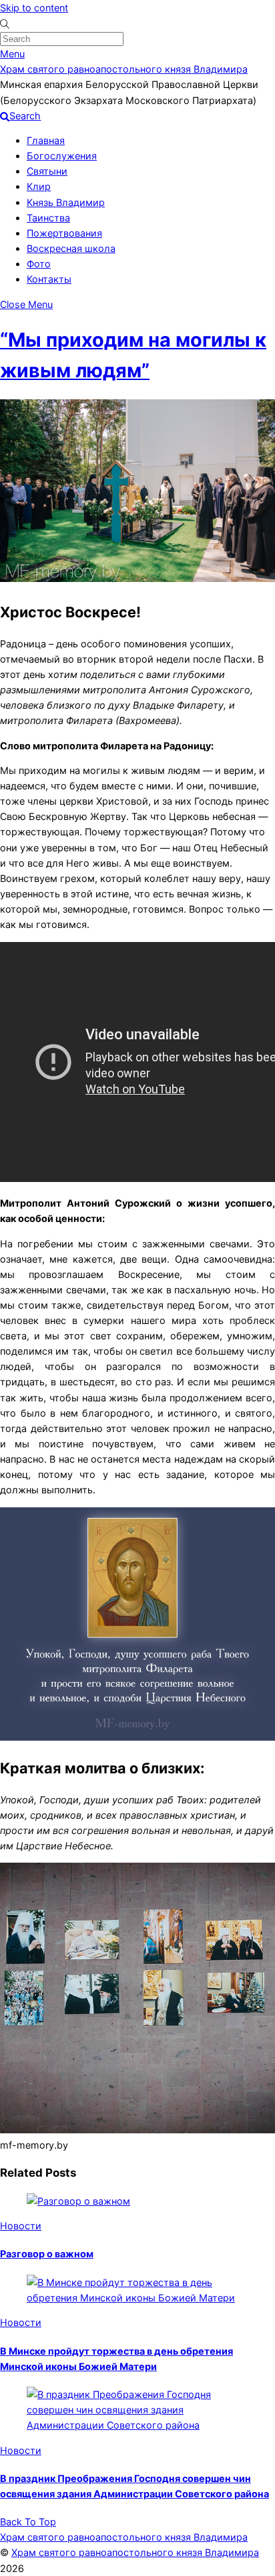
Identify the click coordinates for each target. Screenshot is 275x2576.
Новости (21, 2226)
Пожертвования (64, 233)
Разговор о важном (47, 2254)
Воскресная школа (71, 248)
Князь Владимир (66, 202)
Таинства (48, 218)
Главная (46, 140)
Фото (39, 264)
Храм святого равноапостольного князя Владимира (135, 2552)
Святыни (47, 171)
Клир (39, 186)
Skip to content (34, 8)
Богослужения (62, 156)
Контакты (49, 279)
